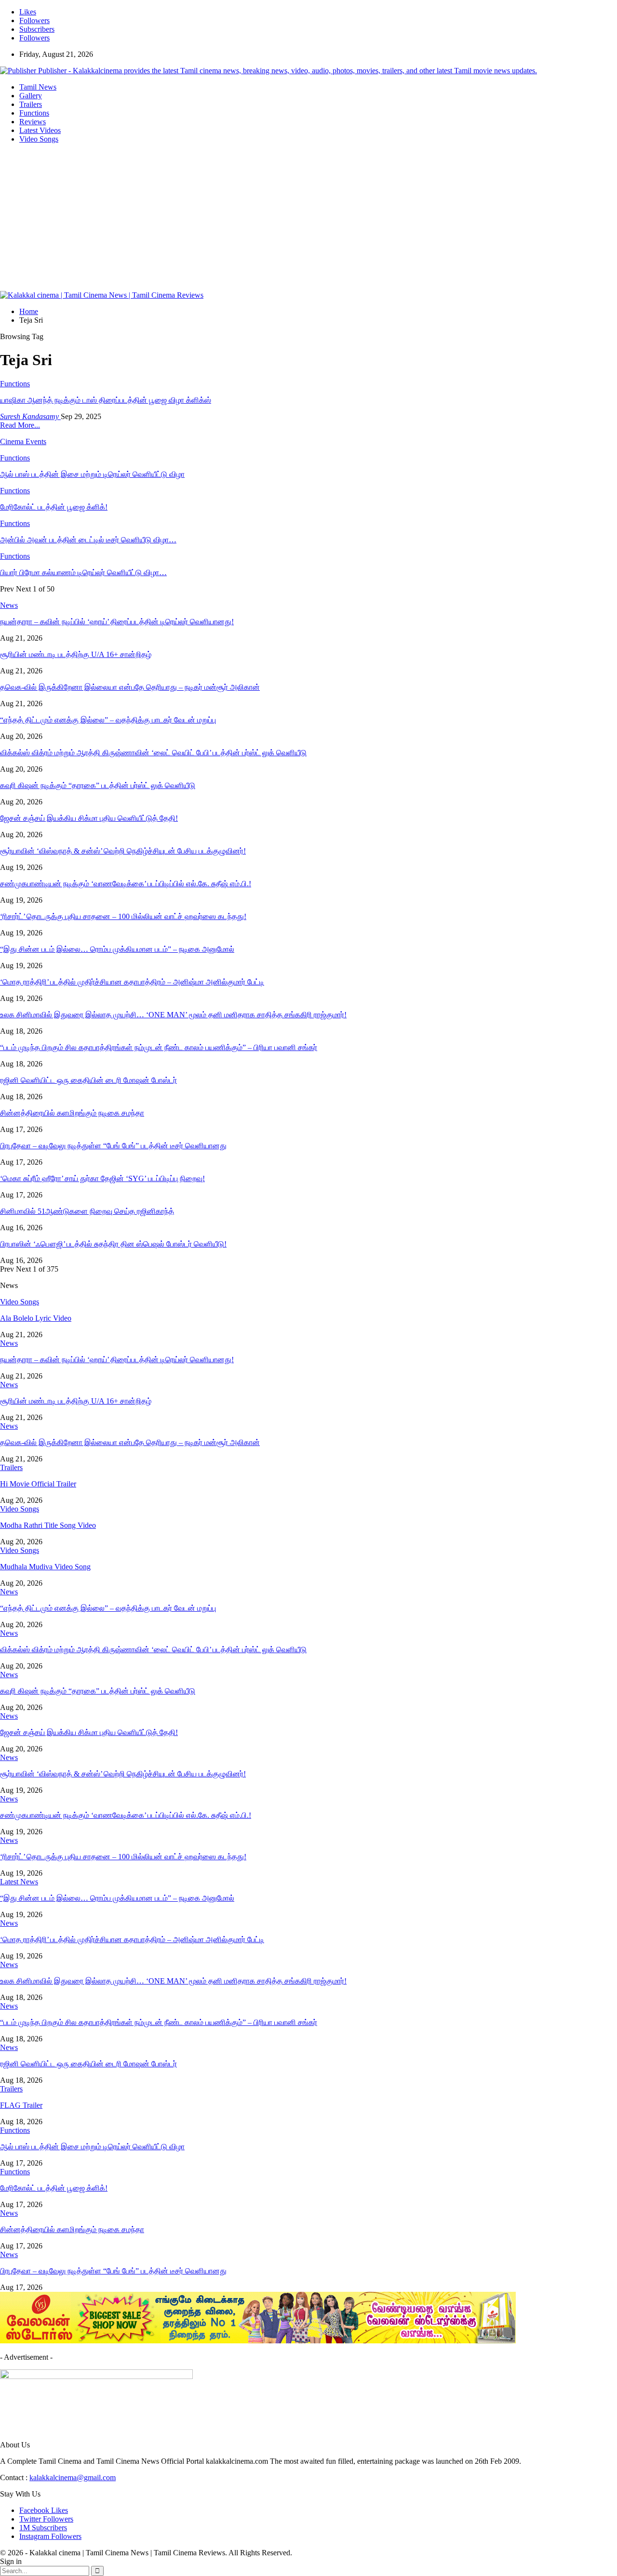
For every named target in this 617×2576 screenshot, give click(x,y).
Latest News (19, 1882)
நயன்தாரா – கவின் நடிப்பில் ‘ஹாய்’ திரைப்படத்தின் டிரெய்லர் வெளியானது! (117, 622)
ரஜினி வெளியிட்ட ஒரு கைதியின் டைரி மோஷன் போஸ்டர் (88, 1080)
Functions (34, 113)
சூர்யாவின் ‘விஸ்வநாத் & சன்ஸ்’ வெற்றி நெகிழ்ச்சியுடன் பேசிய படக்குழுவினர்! (123, 851)
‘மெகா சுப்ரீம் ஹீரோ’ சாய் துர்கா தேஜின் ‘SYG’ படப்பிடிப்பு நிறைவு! (102, 1178)
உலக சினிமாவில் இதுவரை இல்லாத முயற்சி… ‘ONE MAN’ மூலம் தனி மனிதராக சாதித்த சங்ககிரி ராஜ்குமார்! (173, 1015)
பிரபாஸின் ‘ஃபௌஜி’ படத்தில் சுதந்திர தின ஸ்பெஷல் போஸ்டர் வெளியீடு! (113, 1244)
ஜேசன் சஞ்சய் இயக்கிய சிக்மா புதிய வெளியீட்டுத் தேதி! (89, 818)
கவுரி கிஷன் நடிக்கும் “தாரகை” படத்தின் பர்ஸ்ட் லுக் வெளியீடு (98, 785)
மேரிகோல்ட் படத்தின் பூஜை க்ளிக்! (54, 2188)
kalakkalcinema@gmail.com (73, 2477)
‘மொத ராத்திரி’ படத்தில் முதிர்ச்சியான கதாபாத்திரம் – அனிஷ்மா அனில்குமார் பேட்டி (132, 982)
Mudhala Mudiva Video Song (45, 1567)
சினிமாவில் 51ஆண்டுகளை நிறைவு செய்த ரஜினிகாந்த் (87, 1211)
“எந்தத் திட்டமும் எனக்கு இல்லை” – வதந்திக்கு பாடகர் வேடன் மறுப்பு (108, 720)
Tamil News (38, 87)
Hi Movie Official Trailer (38, 1484)
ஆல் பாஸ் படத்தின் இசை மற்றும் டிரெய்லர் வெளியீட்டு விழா (92, 2147)
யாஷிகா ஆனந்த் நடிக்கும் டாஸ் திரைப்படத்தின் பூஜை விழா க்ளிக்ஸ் (106, 400)
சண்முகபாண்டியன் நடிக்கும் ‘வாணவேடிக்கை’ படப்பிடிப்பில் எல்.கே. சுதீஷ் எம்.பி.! (126, 884)
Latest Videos (40, 130)
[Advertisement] (308, 219)
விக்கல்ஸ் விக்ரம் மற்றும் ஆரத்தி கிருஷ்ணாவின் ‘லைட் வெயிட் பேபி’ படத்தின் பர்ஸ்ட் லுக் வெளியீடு (153, 753)
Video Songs (39, 139)
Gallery (31, 96)
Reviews (33, 122)
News (9, 1343)
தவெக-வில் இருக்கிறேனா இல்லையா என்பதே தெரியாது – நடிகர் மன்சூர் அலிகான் (130, 687)
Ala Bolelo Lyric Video (36, 1318)
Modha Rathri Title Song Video (48, 1525)
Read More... (20, 425)
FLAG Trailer (21, 2105)
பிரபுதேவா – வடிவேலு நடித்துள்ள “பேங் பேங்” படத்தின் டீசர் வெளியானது (113, 1146)
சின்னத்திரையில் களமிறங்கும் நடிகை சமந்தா (72, 1113)
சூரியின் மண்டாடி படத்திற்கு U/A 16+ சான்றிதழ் (76, 654)
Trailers (31, 104)
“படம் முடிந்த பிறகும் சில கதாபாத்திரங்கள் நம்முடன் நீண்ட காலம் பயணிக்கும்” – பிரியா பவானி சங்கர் (159, 1047)
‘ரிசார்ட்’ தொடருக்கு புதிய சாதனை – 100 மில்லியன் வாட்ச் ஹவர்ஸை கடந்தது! (123, 916)
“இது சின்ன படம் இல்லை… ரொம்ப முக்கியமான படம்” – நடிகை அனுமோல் (117, 949)
